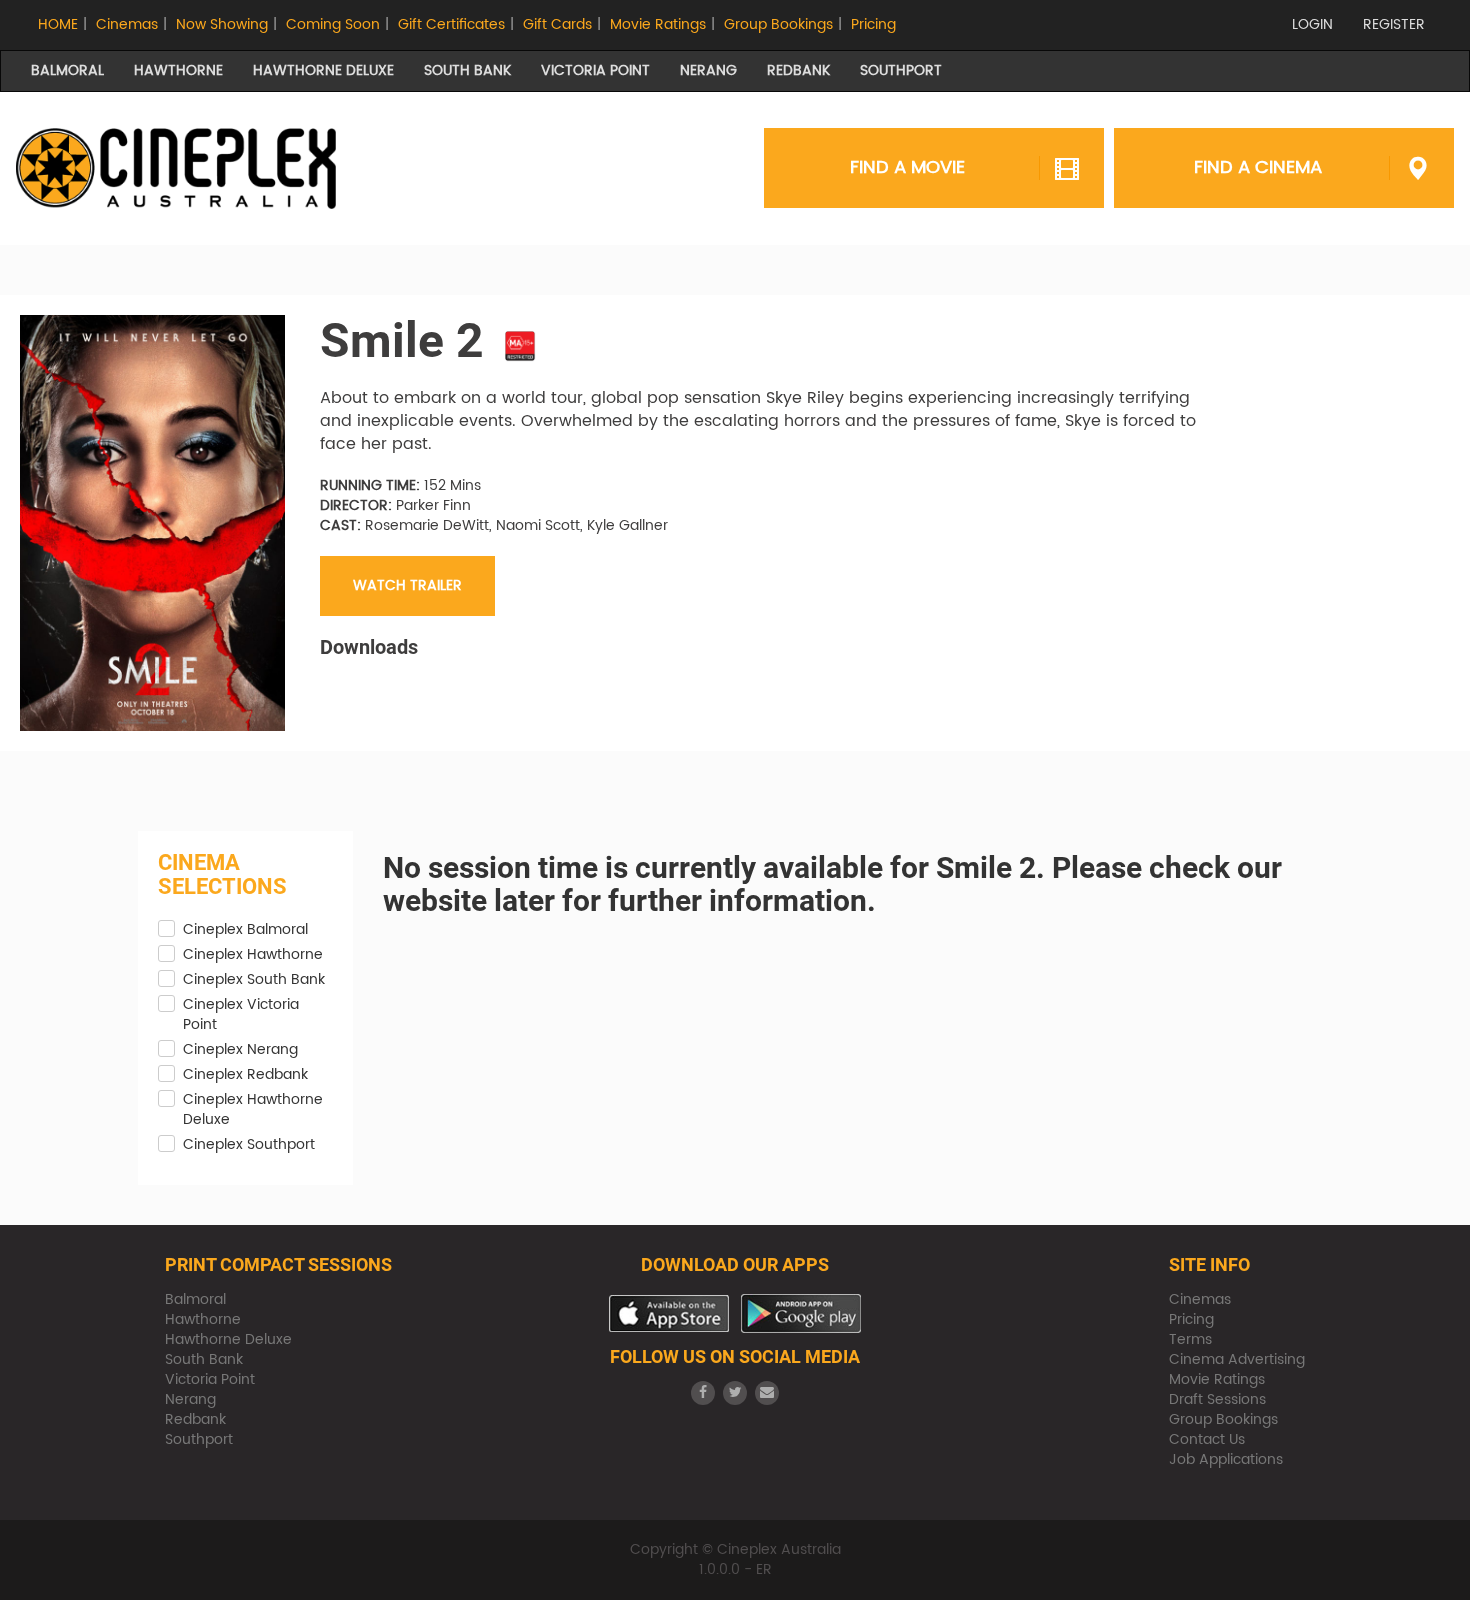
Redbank (195, 1419)
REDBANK (798, 70)
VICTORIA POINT (595, 70)
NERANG (708, 70)
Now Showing (222, 24)
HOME (58, 24)
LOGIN (1312, 24)
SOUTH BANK (467, 70)
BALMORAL (67, 70)
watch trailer (407, 585)
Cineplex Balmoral (245, 930)
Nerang (190, 1399)
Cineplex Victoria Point (241, 1015)
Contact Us (1207, 1439)
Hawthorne (203, 1319)
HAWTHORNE (178, 70)
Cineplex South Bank (254, 980)
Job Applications (1226, 1459)
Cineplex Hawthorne (253, 955)
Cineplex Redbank (245, 1075)
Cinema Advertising (1237, 1359)
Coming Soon (333, 24)
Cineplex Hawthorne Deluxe (253, 1110)
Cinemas (127, 24)
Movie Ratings (658, 24)
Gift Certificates (451, 24)
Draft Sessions (1217, 1399)
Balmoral (195, 1299)
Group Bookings (778, 24)
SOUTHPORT (901, 70)
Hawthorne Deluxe (228, 1339)
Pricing (873, 24)
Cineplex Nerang (240, 1050)
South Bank (204, 1359)
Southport (199, 1439)
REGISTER (1394, 24)
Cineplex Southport (249, 1145)
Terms (1190, 1339)
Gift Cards (557, 24)
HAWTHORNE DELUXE (323, 70)
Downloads (369, 647)
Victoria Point (210, 1379)
